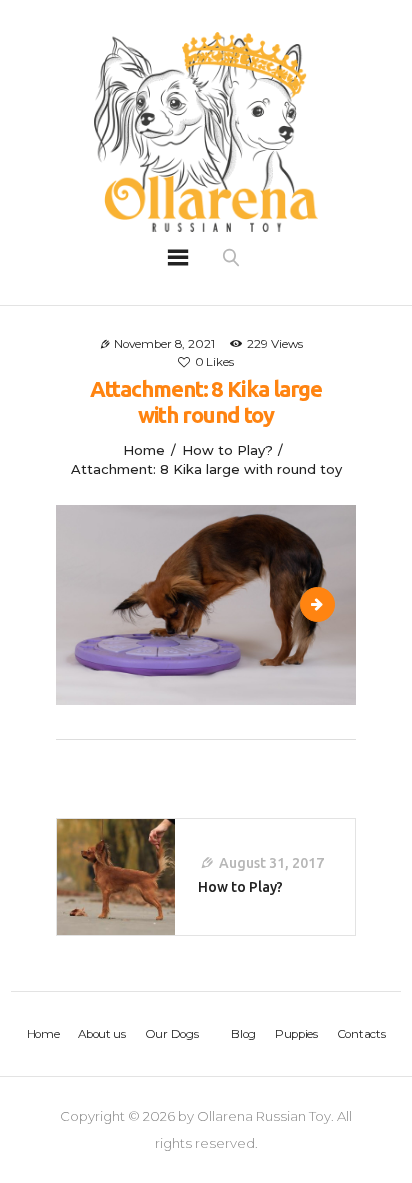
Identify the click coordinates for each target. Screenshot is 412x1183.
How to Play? (227, 450)
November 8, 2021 (164, 344)
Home (144, 450)
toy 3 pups (327, 604)
